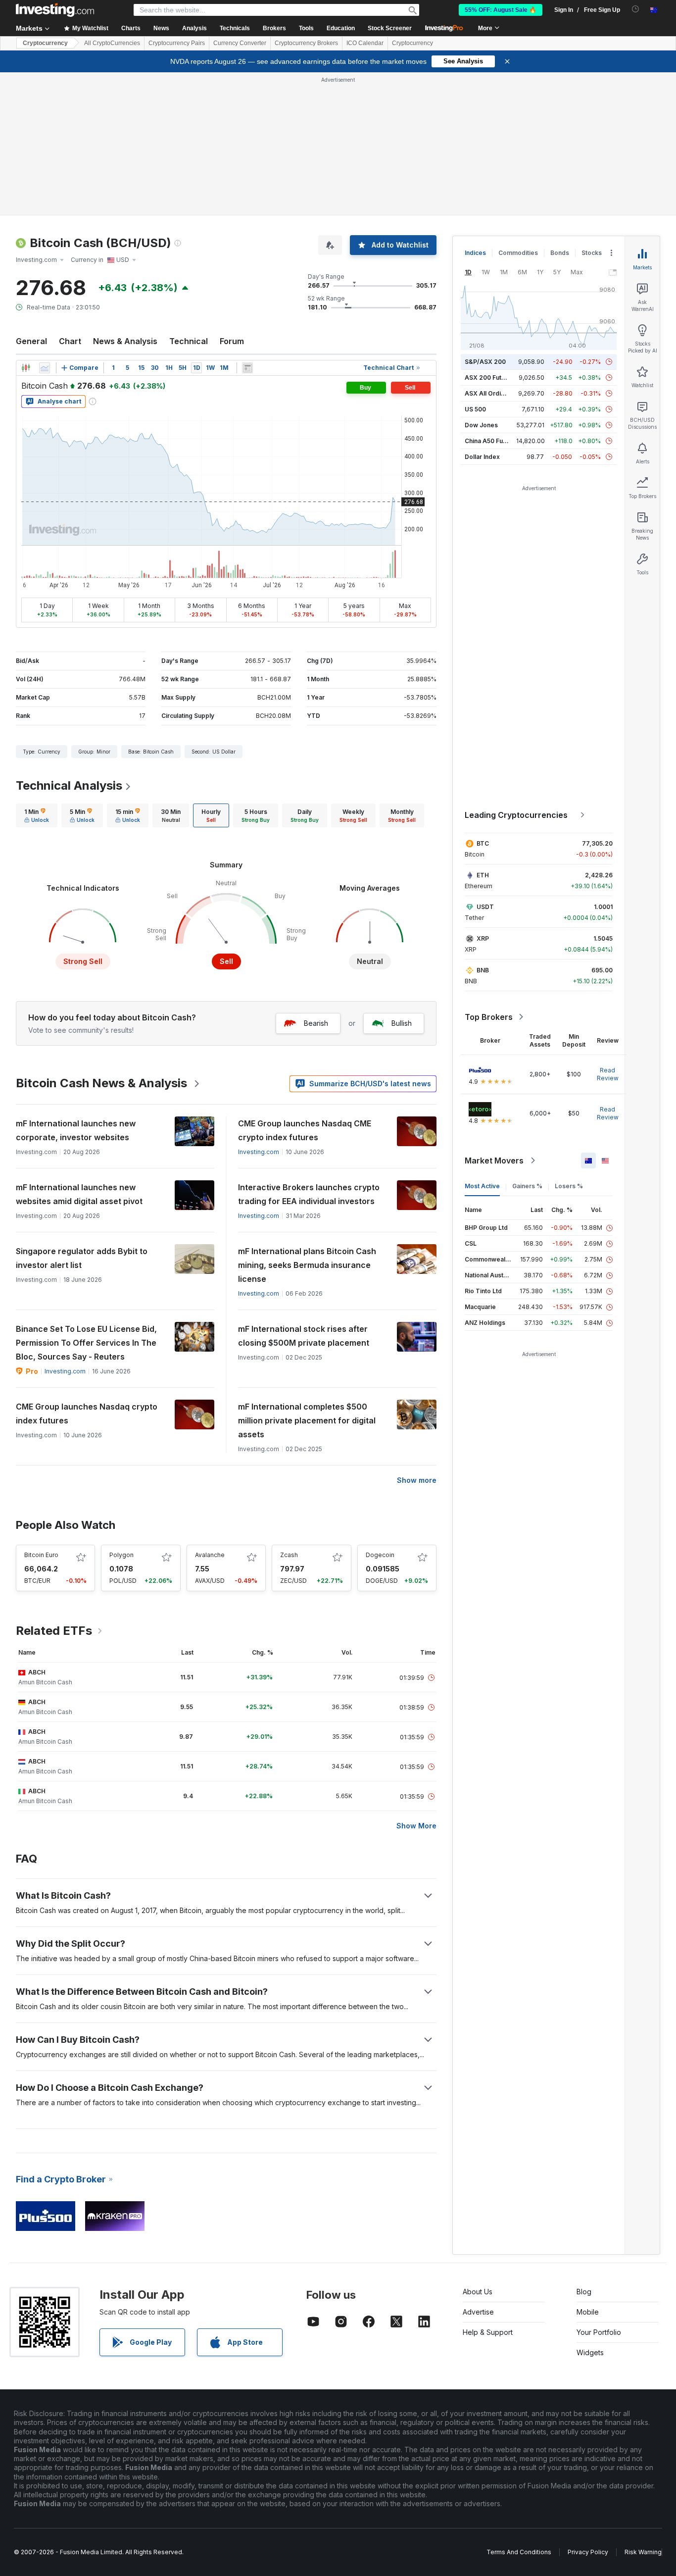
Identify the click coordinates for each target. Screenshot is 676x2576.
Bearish (316, 1023)
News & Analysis (125, 341)
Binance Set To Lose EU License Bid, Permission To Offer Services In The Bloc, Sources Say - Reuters (86, 1343)
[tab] (37, 815)
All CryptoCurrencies (112, 43)
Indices (475, 253)
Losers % (569, 1186)
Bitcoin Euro (41, 1555)
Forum (232, 341)
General (31, 341)
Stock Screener (390, 28)
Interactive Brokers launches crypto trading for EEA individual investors (309, 1194)
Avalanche (210, 1555)
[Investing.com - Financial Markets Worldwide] (55, 10)
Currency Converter (240, 43)
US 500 (475, 409)
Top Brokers (489, 1017)
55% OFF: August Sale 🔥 (501, 10)
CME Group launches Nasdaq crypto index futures (87, 1414)
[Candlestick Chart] (26, 368)
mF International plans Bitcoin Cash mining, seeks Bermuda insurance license (307, 1265)
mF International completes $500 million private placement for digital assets (307, 1420)
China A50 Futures (491, 441)
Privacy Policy (588, 2552)
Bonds (560, 253)
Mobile (588, 2312)
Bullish (402, 1023)
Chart (70, 341)
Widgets (590, 2352)
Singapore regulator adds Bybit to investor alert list (82, 1258)
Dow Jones (481, 425)
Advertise (478, 2312)
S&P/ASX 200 (485, 362)
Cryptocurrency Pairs (177, 43)
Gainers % (527, 1186)
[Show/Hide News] (247, 368)
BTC (483, 843)
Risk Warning (643, 2552)
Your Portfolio (599, 2332)
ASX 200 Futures (490, 378)
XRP (483, 938)
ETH (483, 875)
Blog (584, 2292)
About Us (478, 2292)
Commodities (518, 253)
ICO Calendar (365, 43)
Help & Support (488, 2332)
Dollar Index (482, 457)
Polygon (121, 1555)
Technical (189, 341)
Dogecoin (380, 1555)
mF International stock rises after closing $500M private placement (304, 1336)
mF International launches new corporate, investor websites (76, 1130)
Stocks (592, 253)
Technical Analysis (69, 785)
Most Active (482, 1186)
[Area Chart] (45, 368)
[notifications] (636, 9)
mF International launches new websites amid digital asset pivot (79, 1194)
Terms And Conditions (519, 2552)
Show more (417, 1480)
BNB (483, 970)
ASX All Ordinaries (492, 393)
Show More (416, 1826)
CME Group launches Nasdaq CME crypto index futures (305, 1130)
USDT (485, 907)
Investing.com (259, 1152)
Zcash (289, 1555)
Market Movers (494, 1161)
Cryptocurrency (45, 43)
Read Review (608, 1074)
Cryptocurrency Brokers (306, 43)
